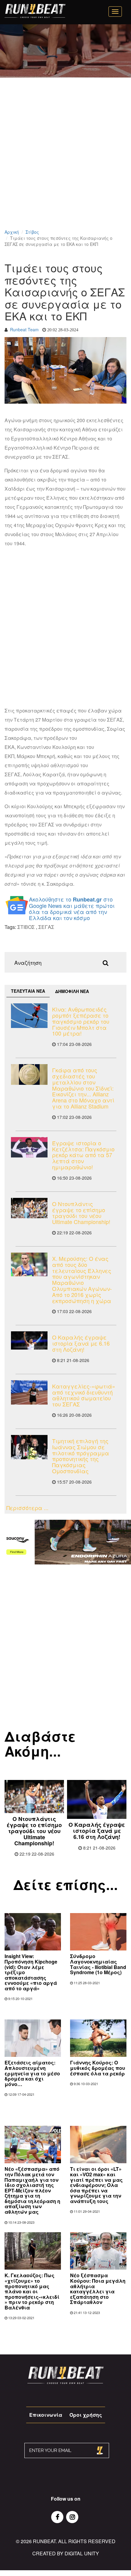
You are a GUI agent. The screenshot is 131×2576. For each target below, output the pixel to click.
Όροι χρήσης (86, 2415)
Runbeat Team (24, 329)
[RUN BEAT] (35, 11)
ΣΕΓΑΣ (46, 927)
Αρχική (12, 232)
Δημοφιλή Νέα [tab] (72, 991)
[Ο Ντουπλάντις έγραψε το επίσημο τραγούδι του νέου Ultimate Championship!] (29, 1208)
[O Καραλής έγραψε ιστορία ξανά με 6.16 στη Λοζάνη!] (29, 1340)
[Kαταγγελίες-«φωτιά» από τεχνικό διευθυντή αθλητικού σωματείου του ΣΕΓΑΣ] (29, 1392)
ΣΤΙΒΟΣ (26, 927)
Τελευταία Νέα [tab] (28, 991)
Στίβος (32, 232)
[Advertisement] (65, 161)
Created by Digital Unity (66, 2553)
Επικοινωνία (46, 2415)
